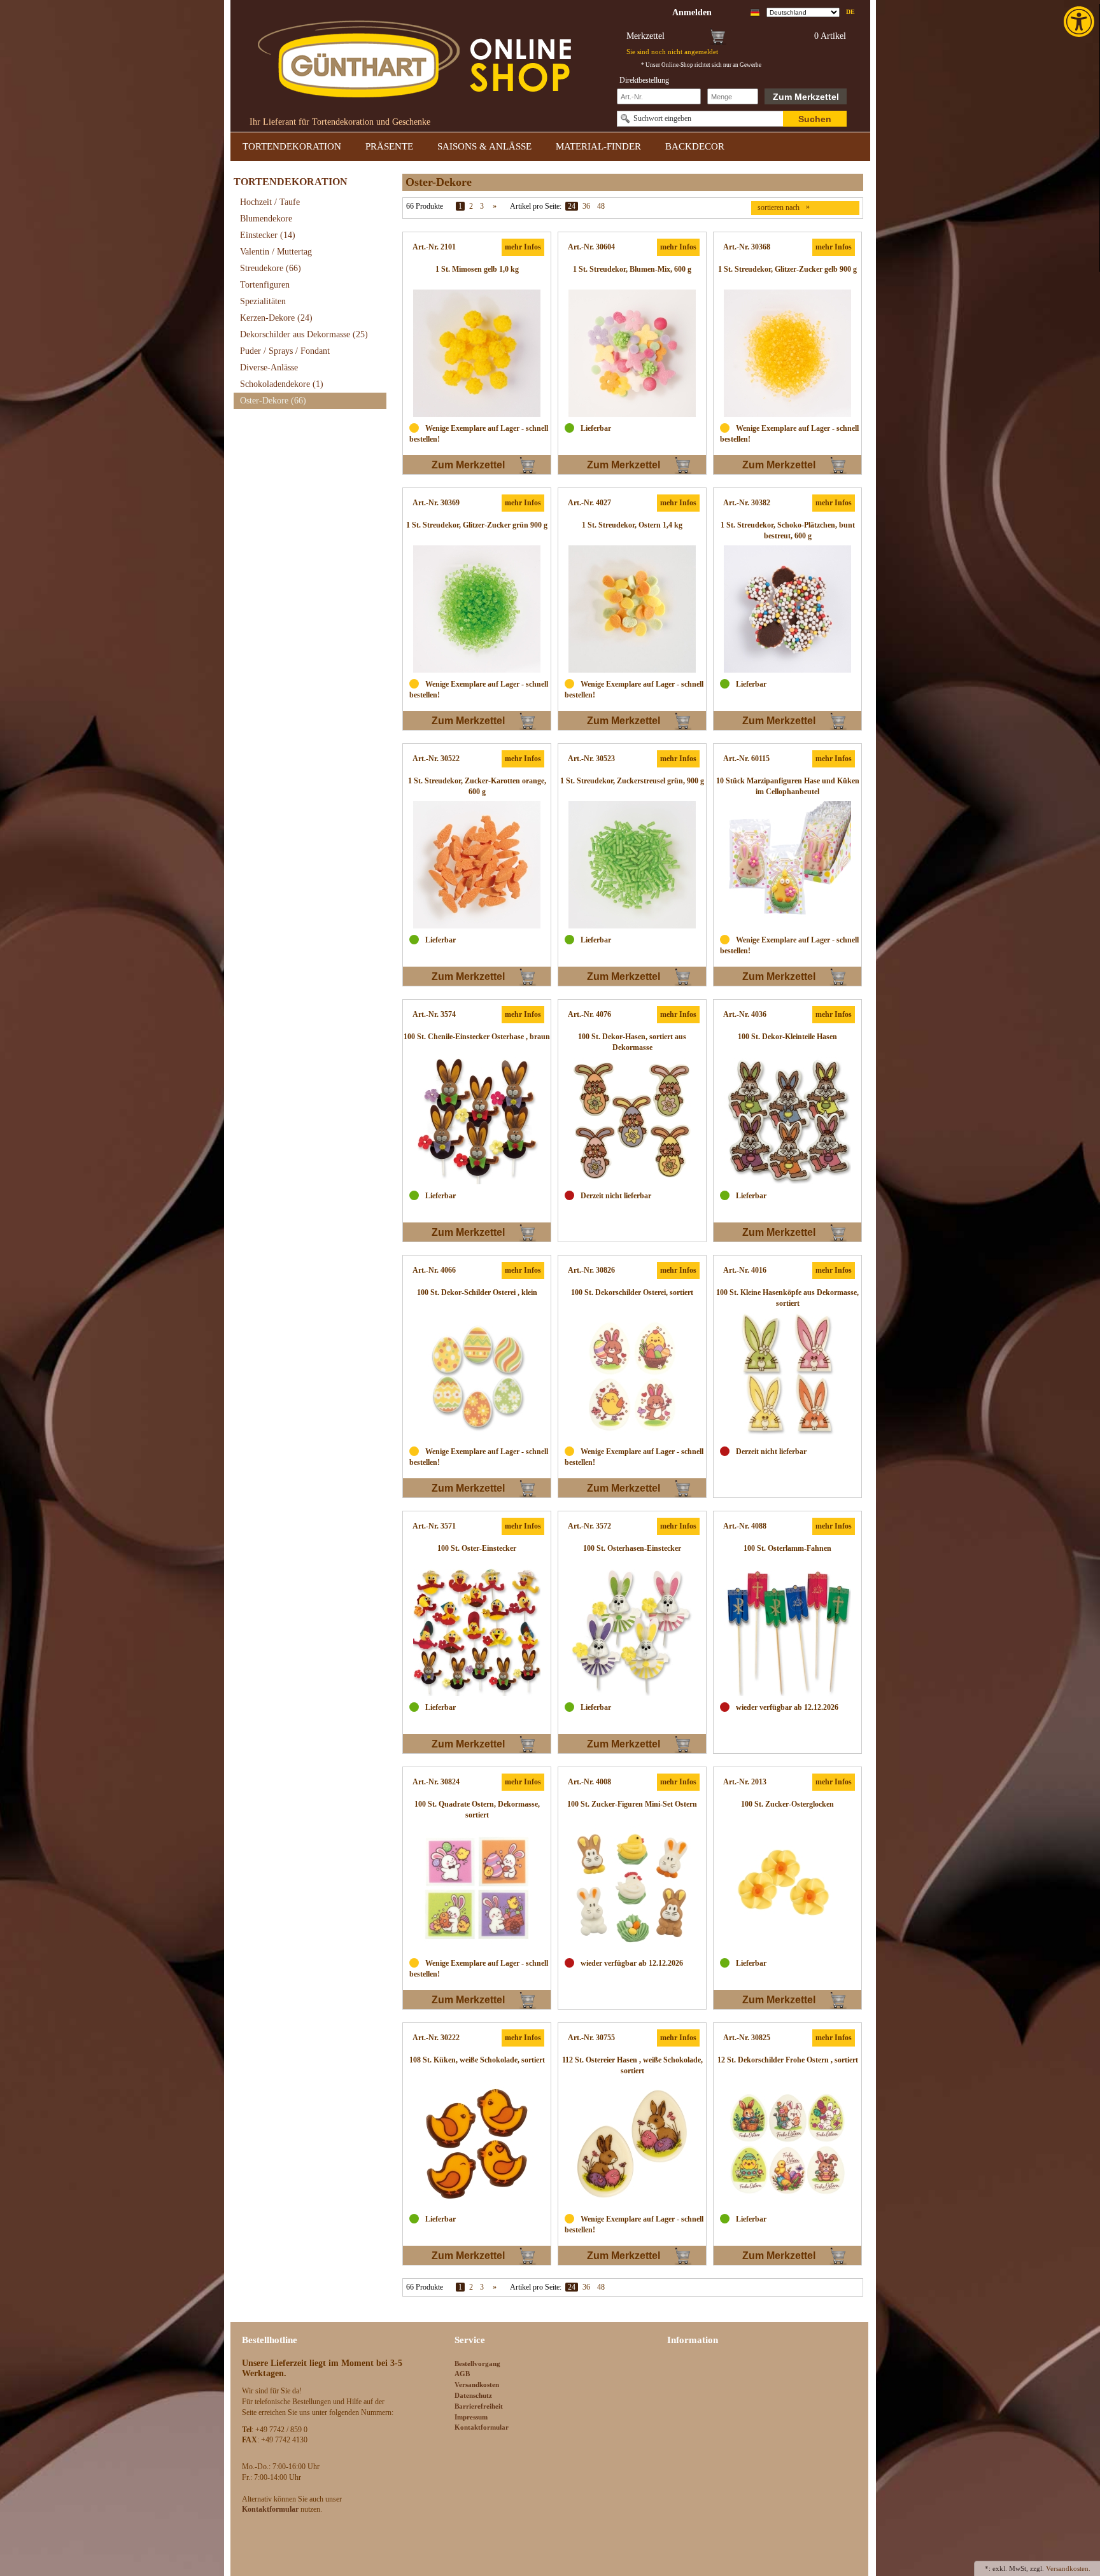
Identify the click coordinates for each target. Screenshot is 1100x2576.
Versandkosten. (1068, 2568)
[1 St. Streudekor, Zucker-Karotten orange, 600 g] (477, 865)
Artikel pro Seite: (536, 206)
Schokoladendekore (282, 384)
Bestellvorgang (477, 2363)
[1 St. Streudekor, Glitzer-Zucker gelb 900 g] (787, 353)
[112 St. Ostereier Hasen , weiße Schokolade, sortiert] (632, 2144)
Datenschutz (473, 2395)
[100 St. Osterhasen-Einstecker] (632, 1632)
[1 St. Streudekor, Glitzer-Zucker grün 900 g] (477, 609)
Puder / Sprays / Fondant (285, 351)
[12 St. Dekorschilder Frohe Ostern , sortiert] (787, 2144)
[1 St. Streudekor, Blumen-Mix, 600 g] (632, 353)
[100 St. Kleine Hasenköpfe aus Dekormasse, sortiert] (787, 1376)
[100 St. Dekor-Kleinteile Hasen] (787, 1121)
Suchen (815, 119)
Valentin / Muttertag (276, 252)
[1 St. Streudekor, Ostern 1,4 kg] (632, 609)
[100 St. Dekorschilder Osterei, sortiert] (632, 1376)
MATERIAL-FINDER (598, 146)
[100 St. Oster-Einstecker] (477, 1632)
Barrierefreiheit (479, 2406)
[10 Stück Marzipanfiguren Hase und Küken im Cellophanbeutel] (787, 865)
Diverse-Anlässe (269, 367)
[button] (1080, 22)
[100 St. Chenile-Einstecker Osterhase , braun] (477, 1121)
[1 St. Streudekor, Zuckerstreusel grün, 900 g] (632, 865)
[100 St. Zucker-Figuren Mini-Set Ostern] (632, 1888)
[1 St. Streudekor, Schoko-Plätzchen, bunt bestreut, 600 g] (787, 609)
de (850, 12)
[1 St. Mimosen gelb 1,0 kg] (477, 353)
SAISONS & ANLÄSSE (484, 146)
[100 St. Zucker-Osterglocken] (787, 1888)
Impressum (471, 2417)
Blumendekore (266, 219)
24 (572, 206)
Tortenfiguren (265, 285)
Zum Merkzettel (806, 97)
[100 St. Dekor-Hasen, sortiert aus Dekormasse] (632, 1121)
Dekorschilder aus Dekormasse (304, 334)
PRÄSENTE (389, 146)
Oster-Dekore (273, 401)
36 (586, 206)
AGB (462, 2374)
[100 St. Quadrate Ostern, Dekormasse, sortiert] (477, 1888)
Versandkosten (477, 2384)
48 (601, 206)
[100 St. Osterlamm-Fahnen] (787, 1632)
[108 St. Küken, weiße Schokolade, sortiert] (477, 2144)
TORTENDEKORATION (292, 146)
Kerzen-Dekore (276, 318)
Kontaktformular (482, 2427)
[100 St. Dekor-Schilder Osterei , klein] (477, 1376)
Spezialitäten (263, 301)
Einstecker (268, 235)
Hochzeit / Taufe (270, 202)
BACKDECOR (695, 146)
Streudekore (271, 268)
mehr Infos (523, 247)
